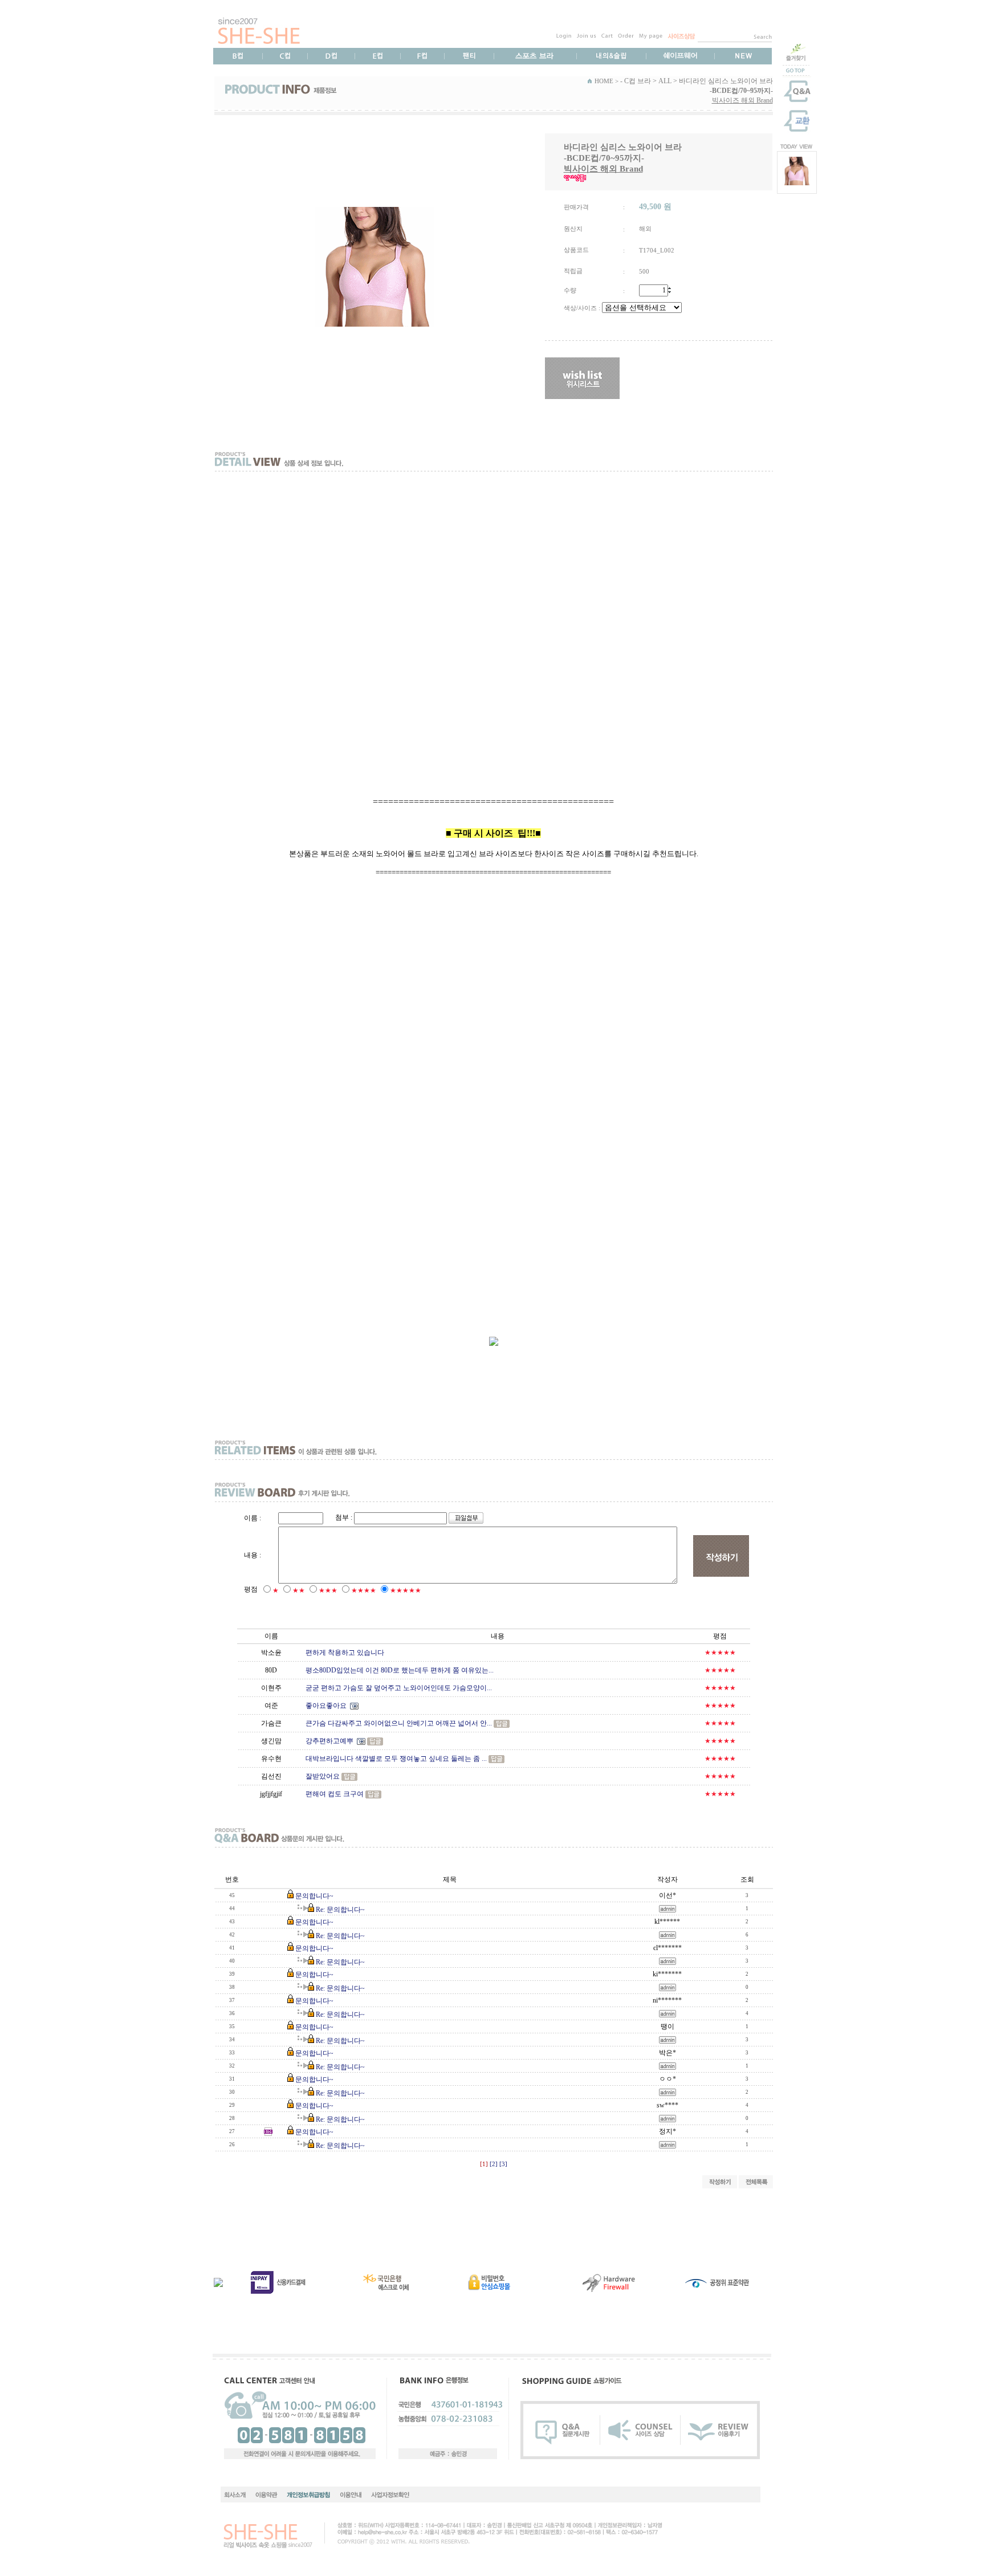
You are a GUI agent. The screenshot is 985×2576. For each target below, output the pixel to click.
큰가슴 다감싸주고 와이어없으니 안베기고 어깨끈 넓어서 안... (399, 1723)
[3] (503, 2164)
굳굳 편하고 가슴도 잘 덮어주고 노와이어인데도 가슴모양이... (399, 1688)
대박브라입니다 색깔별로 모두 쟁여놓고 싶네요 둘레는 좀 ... (396, 1759)
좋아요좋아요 (326, 1706)
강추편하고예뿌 (329, 1741)
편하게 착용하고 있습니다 (345, 1653)
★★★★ (364, 1590)
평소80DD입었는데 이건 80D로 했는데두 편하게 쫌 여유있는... (400, 1670)
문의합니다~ (314, 1896)
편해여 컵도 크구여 (335, 1794)
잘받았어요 (323, 1776)
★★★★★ (406, 1590)
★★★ (328, 1590)
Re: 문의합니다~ (340, 1910)
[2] (494, 2164)
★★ (299, 1590)
